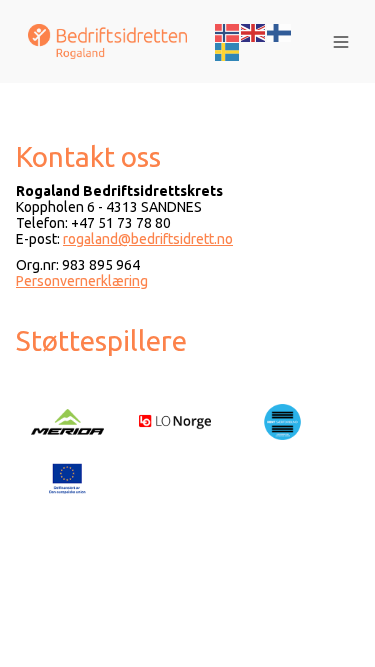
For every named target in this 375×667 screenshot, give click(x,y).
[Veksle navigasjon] (341, 42)
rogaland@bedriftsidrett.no (148, 239)
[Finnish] (280, 31)
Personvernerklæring (82, 281)
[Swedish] (228, 51)
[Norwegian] (228, 31)
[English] (254, 31)
